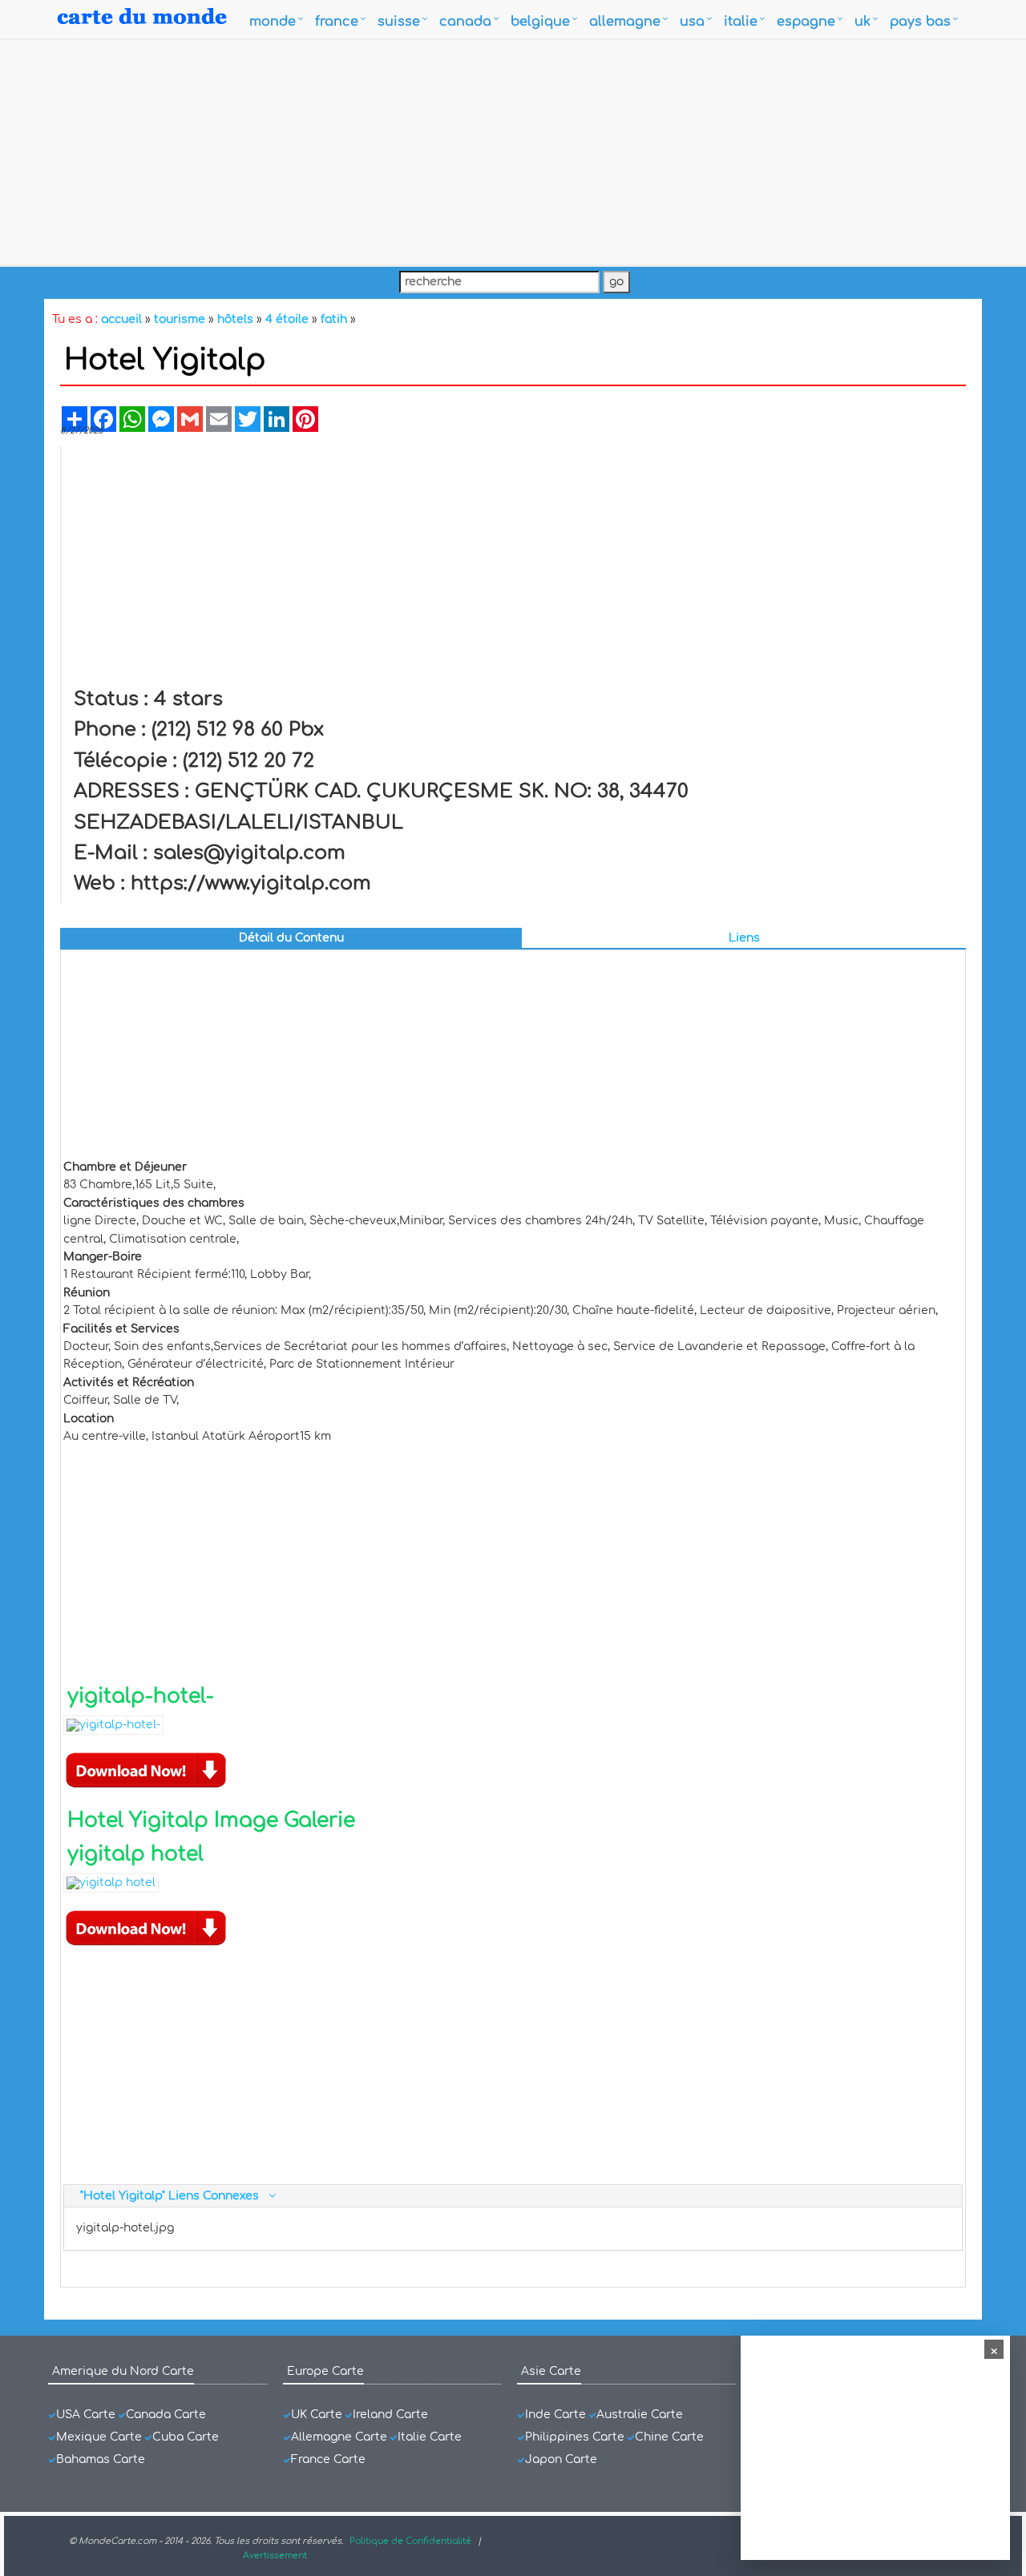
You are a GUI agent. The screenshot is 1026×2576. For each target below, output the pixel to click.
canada (465, 22)
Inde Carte (555, 2415)
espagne (806, 22)
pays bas (920, 22)
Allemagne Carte (339, 2437)
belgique (540, 22)
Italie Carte (430, 2437)
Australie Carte (640, 2415)
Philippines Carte (575, 2437)
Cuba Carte (186, 2437)
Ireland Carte (390, 2415)
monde (273, 22)
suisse (399, 22)
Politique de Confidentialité (410, 2541)
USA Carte (86, 2415)
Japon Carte (561, 2459)
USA (692, 22)
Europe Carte (325, 2371)
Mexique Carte (99, 2437)
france (337, 22)
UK (862, 22)
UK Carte (317, 2415)
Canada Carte (166, 2415)
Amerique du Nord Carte (123, 2371)
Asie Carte (551, 2371)
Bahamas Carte (101, 2459)
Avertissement (275, 2556)
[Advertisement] (513, 152)
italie (741, 22)
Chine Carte (669, 2437)
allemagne (625, 22)
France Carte (328, 2459)
